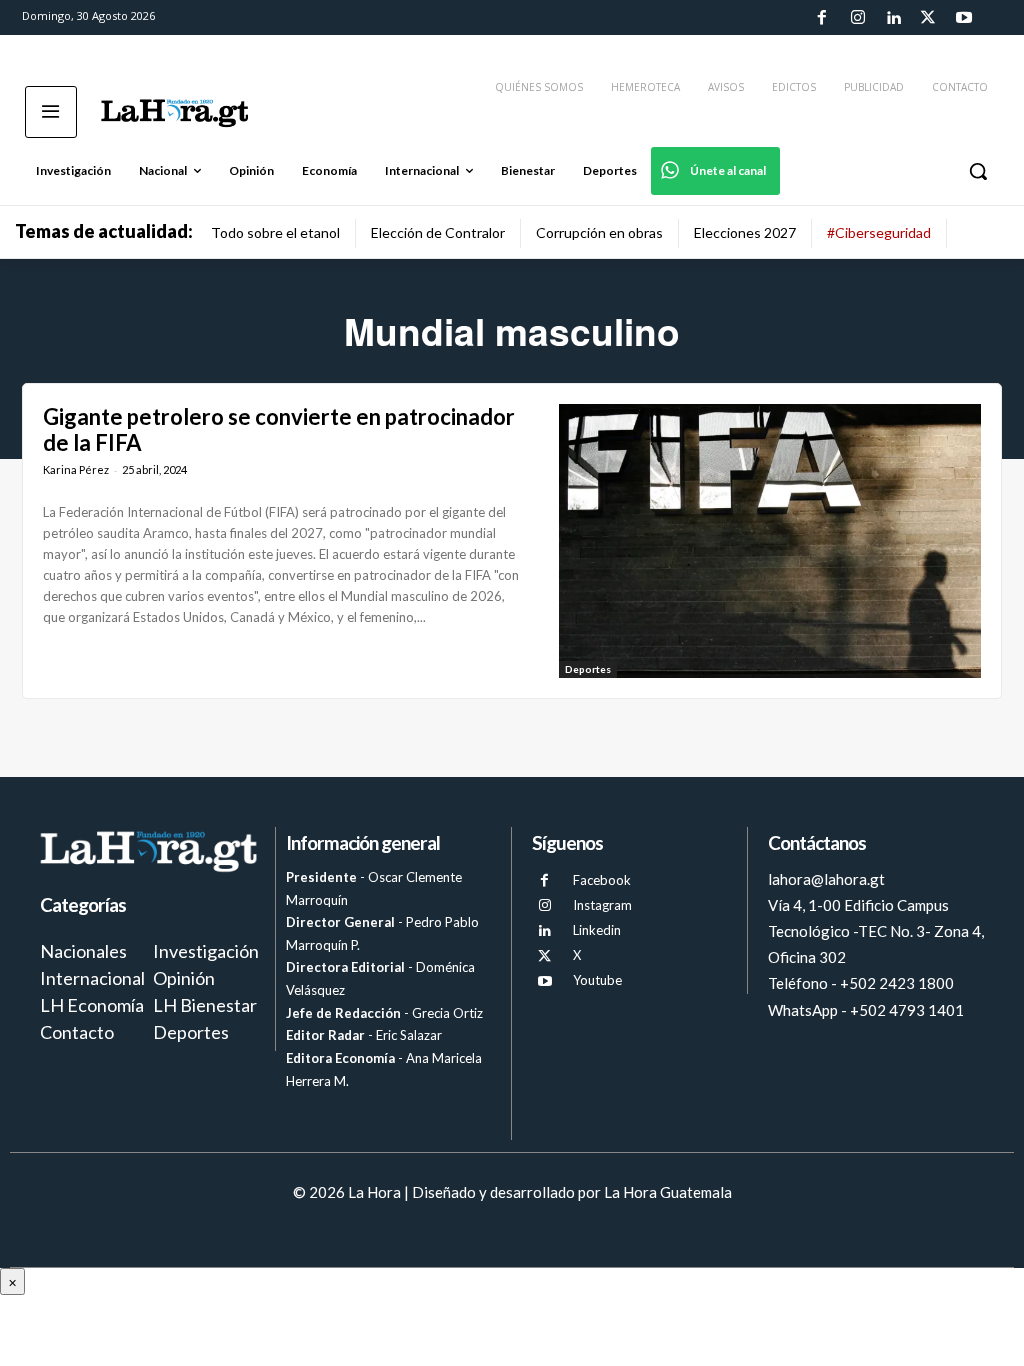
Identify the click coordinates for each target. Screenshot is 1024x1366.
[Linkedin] (893, 18)
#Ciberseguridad (879, 232)
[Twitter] (928, 18)
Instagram (602, 905)
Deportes (588, 669)
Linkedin (597, 930)
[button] (978, 171)
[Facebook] (822, 18)
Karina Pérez (76, 469)
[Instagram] (857, 18)
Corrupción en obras (599, 232)
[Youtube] (964, 18)
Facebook (602, 880)
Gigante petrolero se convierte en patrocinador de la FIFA (279, 429)
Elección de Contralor (438, 232)
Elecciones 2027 (745, 232)
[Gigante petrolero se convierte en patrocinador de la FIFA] (770, 541)
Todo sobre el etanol (275, 232)
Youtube (597, 980)
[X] (544, 956)
